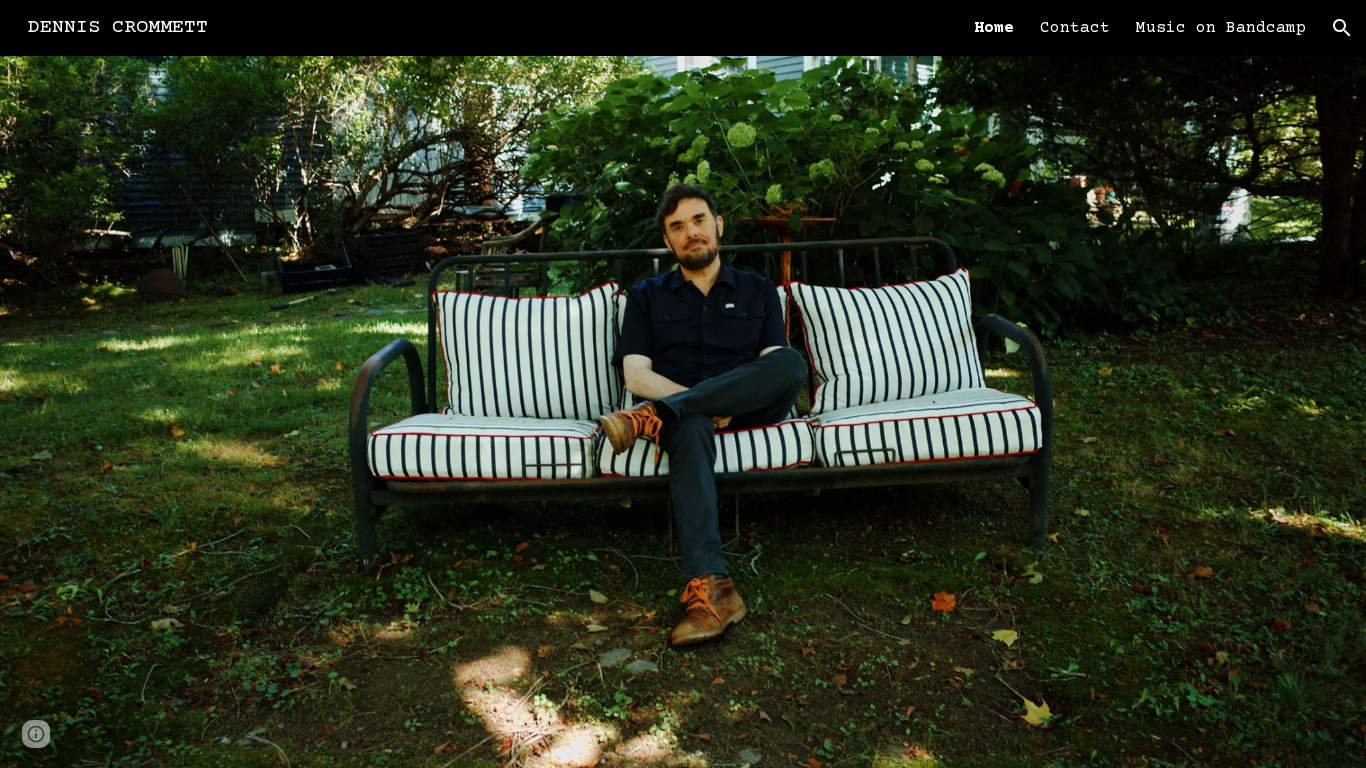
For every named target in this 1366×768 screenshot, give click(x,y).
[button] (1342, 28)
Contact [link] (1075, 28)
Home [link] (994, 28)
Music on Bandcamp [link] (1221, 28)
